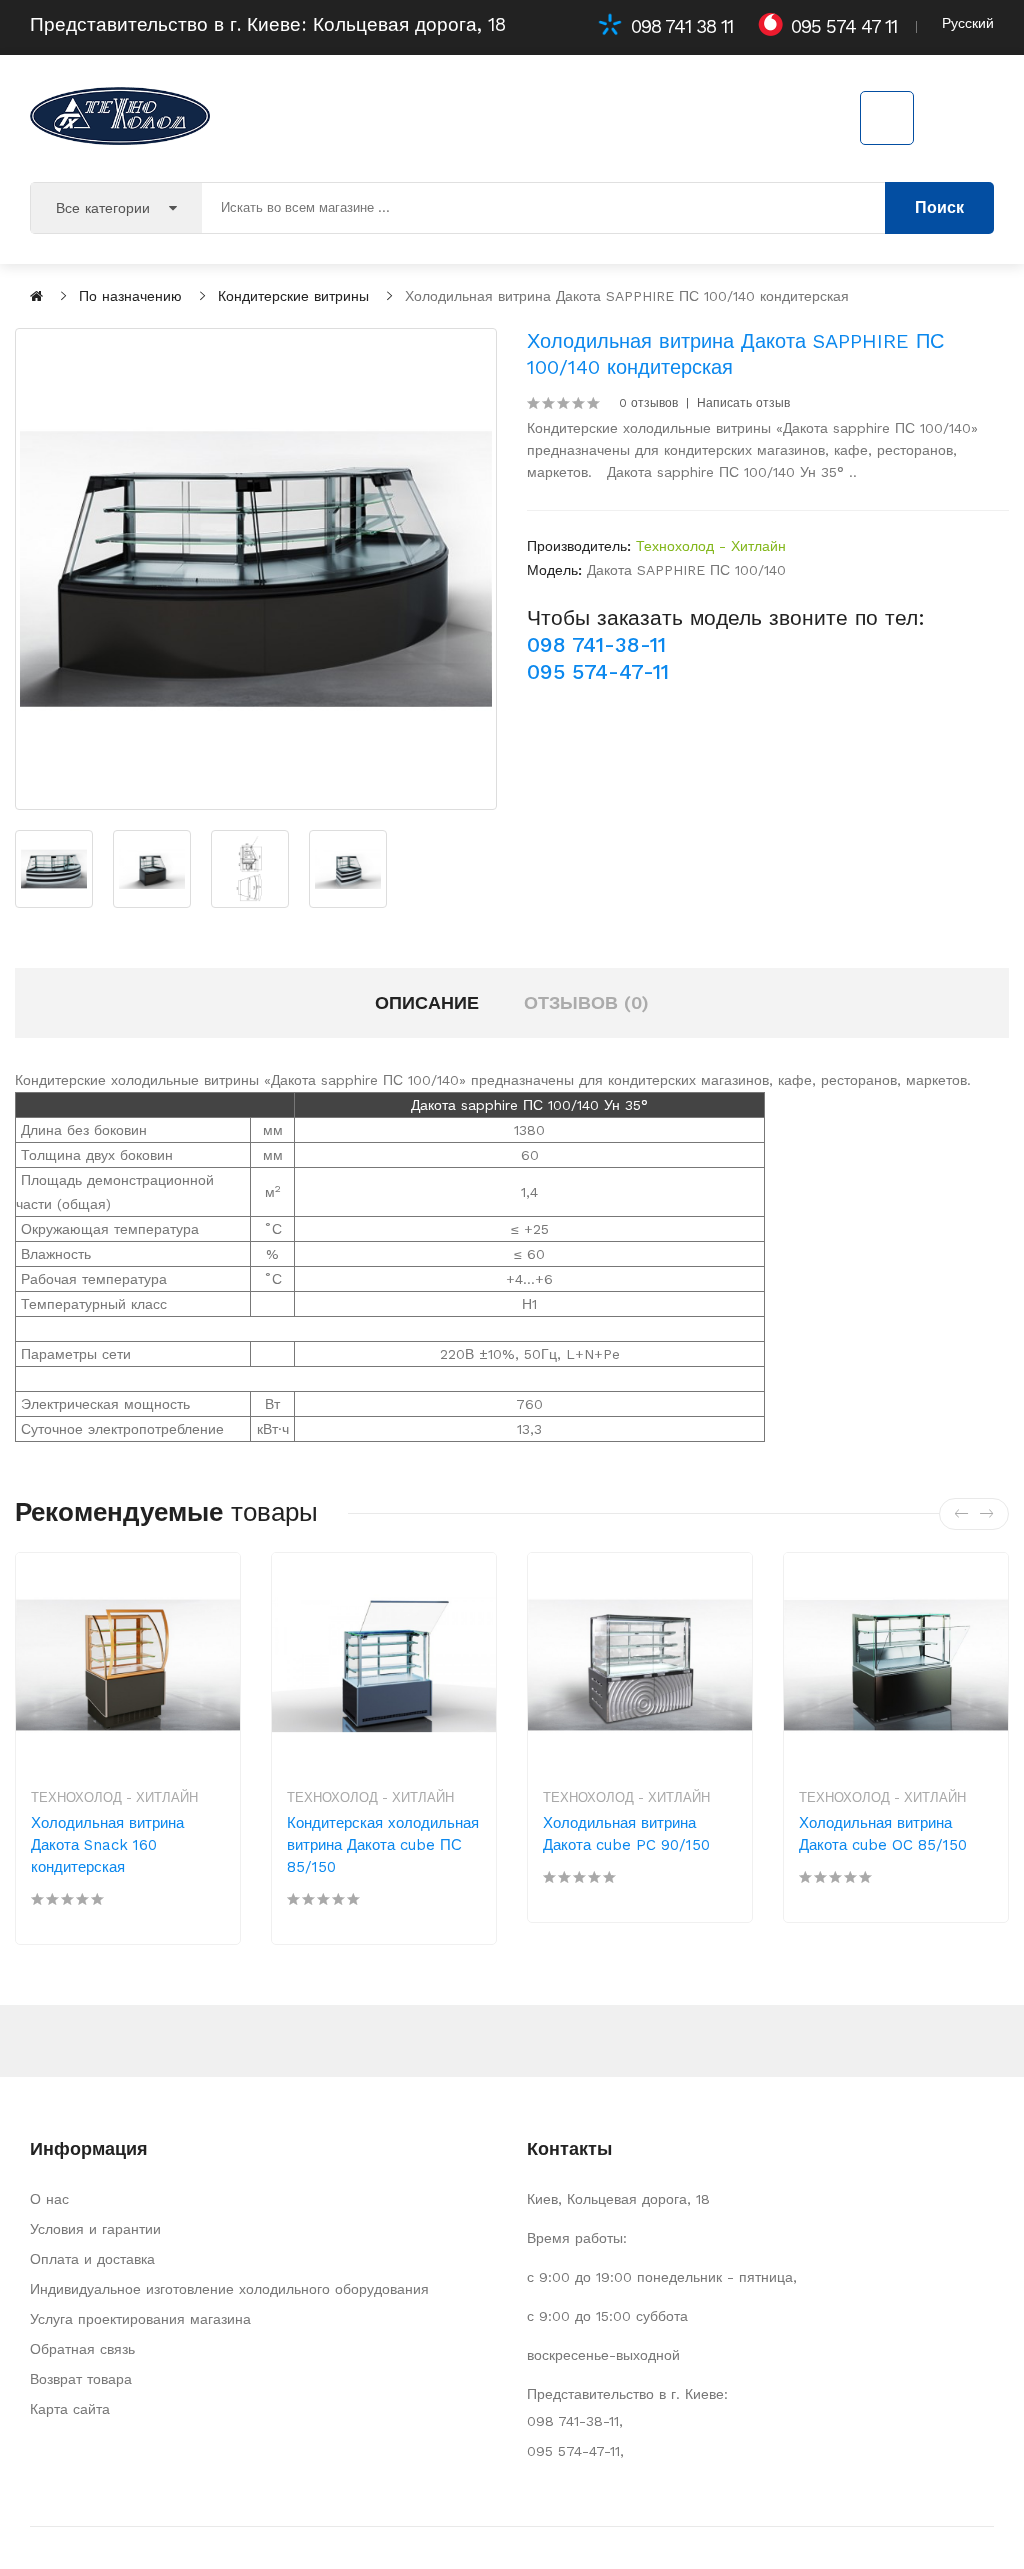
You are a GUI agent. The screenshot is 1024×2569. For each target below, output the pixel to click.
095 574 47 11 (844, 27)
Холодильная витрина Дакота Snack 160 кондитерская (107, 1845)
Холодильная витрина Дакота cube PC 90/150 (626, 1834)
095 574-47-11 (598, 671)
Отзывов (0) (586, 1002)
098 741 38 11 (682, 27)
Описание (427, 1002)
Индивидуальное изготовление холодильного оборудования (229, 2289)
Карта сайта (70, 2409)
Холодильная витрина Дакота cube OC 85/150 (883, 1834)
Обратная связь (82, 2349)
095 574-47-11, (575, 2451)
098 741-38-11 (596, 644)
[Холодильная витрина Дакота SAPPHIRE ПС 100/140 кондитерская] (256, 569)
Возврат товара (81, 2379)
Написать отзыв (743, 403)
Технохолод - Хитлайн (711, 546)
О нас (49, 2199)
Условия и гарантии (95, 2229)
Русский (968, 23)
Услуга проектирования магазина (140, 2319)
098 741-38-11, (575, 2421)
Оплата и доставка (92, 2259)
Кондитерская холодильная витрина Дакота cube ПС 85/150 (383, 1845)
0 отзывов (648, 403)
